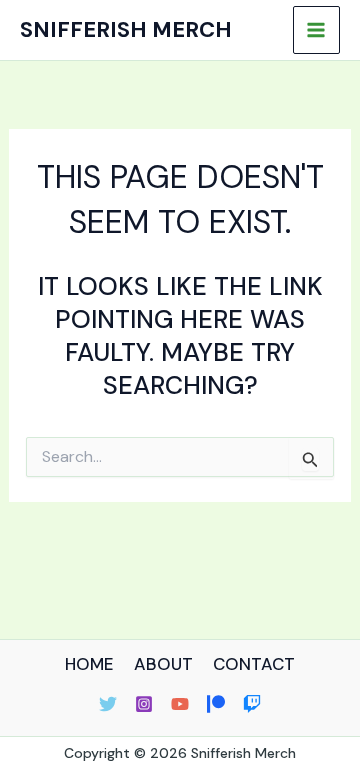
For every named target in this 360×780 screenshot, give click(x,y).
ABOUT (163, 664)
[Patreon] (216, 704)
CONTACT (254, 664)
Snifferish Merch (126, 29)
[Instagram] (144, 704)
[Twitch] (252, 704)
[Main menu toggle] (317, 30)
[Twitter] (108, 704)
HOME (89, 664)
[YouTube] (180, 704)
